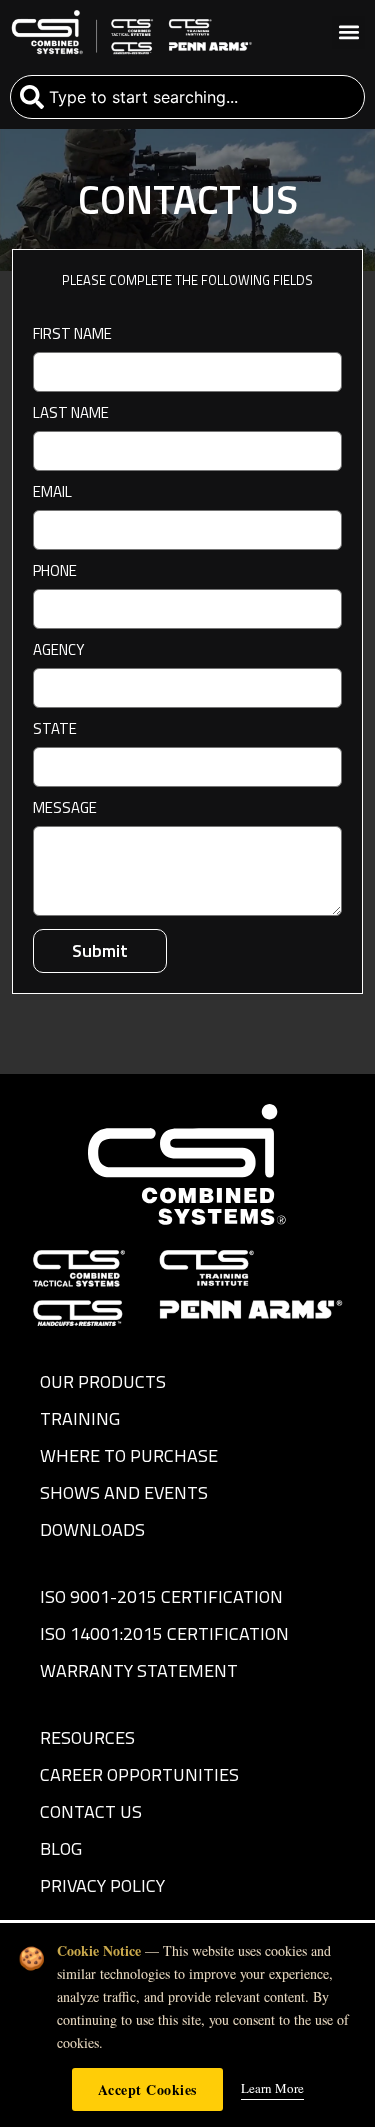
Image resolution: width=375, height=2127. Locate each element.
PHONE (55, 572)
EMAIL (52, 493)
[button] (348, 32)
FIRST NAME (72, 335)
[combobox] (187, 97)
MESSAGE (65, 809)
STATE (55, 730)
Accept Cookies (147, 2089)
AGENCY (58, 651)
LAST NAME (71, 414)
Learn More (272, 2088)
